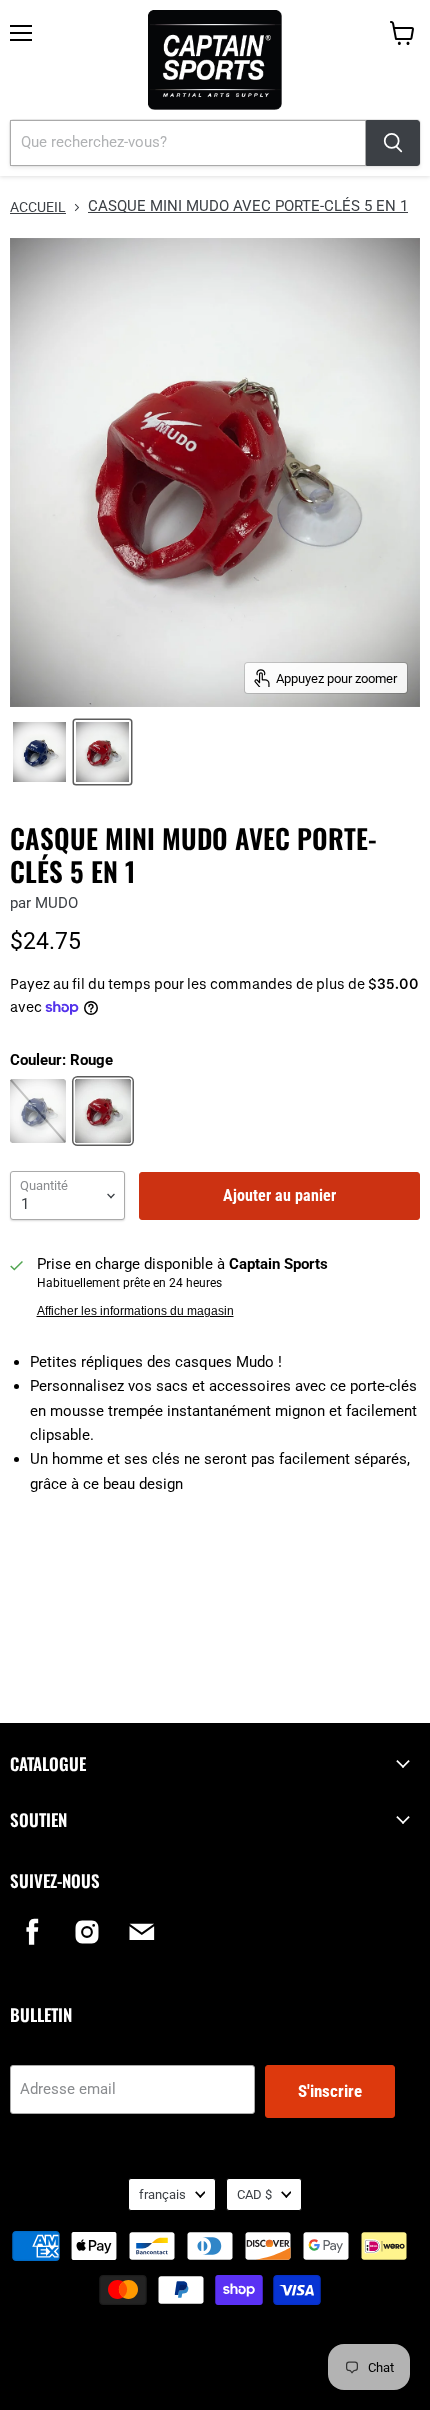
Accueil (38, 207)
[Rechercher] (393, 143)
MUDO (56, 903)
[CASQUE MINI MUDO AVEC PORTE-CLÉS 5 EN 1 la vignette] (39, 752)
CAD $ (254, 2194)
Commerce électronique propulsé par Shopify (215, 2369)
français (162, 2194)
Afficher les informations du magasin (135, 1311)
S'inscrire (330, 2091)
